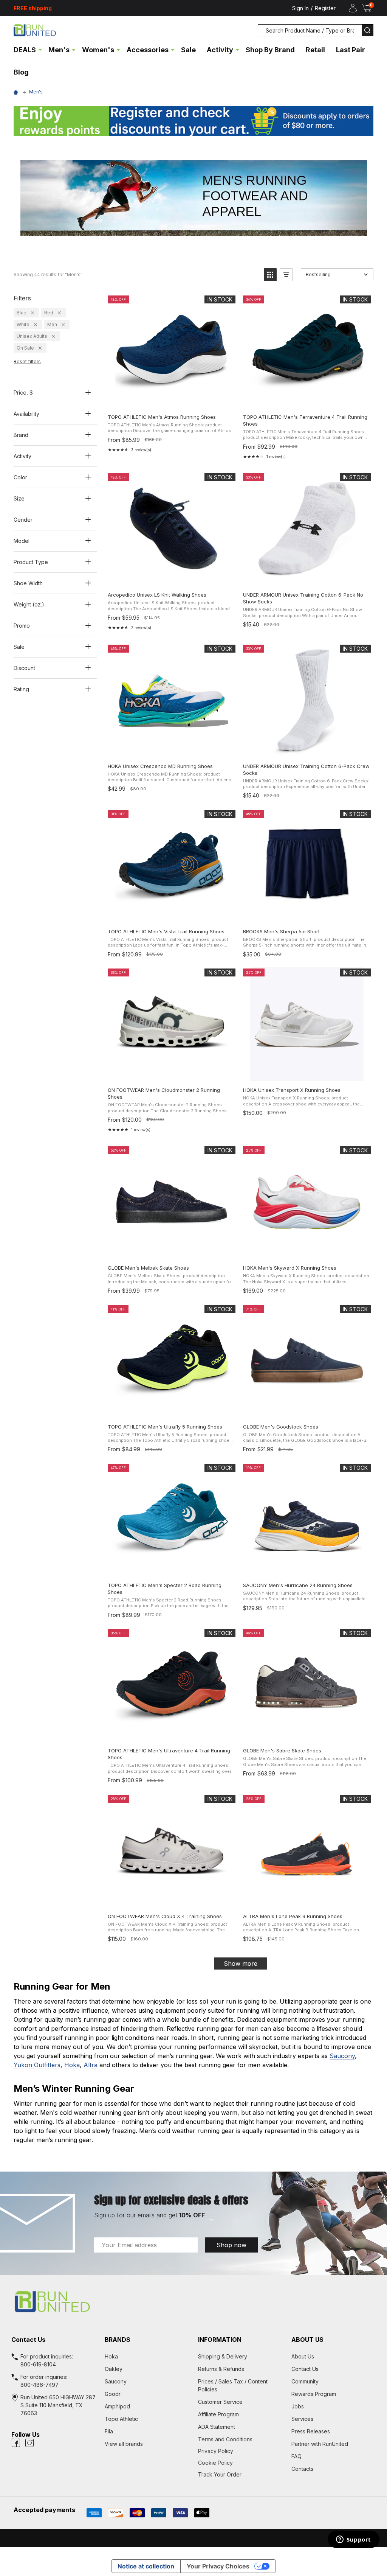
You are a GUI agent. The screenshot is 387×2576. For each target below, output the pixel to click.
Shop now (231, 2245)
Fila (109, 2431)
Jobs (298, 2406)
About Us (303, 2356)
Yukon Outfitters (37, 2065)
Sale (188, 50)
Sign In (300, 8)
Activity (220, 50)
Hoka (72, 2065)
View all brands (124, 2444)
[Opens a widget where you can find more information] (353, 2540)
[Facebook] (16, 2443)
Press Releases (311, 2431)
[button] (193, 121)
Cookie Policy (240, 2463)
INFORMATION (220, 2340)
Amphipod (117, 2406)
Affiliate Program (218, 2414)
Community (305, 2381)
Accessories (148, 50)
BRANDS (118, 2340)
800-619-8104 (38, 2364)
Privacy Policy (240, 2451)
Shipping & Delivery (223, 2356)
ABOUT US (307, 2340)
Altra (91, 2065)
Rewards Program (314, 2394)
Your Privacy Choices (218, 2566)
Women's (98, 50)
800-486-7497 (39, 2385)
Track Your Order (220, 2474)
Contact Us (305, 2369)
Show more (241, 1963)
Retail (315, 50)
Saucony (342, 2056)
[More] (40, 49)
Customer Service (220, 2402)
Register (325, 8)
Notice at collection (146, 2566)
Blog (21, 72)
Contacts (302, 2469)
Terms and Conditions (240, 2439)
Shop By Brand (270, 50)
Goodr (113, 2394)
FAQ (296, 2456)
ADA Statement (217, 2427)
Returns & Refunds (221, 2369)
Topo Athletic (121, 2419)
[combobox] (310, 30)
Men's (59, 50)
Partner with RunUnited (320, 2444)
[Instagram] (29, 2443)
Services (302, 2419)
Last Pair (351, 50)
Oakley (114, 2369)
